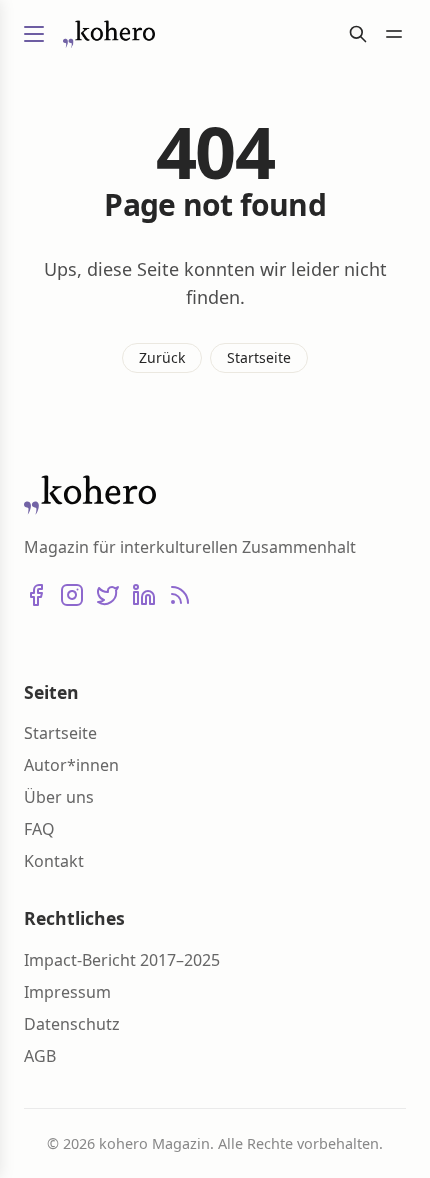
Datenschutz (72, 1024)
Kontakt (54, 861)
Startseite (259, 357)
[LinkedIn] (144, 595)
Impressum (67, 992)
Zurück (162, 357)
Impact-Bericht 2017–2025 (122, 960)
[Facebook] (36, 595)
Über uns (59, 797)
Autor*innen (71, 765)
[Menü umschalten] (34, 34)
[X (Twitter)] (108, 595)
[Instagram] (72, 595)
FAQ (39, 829)
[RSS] (180, 595)
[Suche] (358, 34)
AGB (40, 1056)
